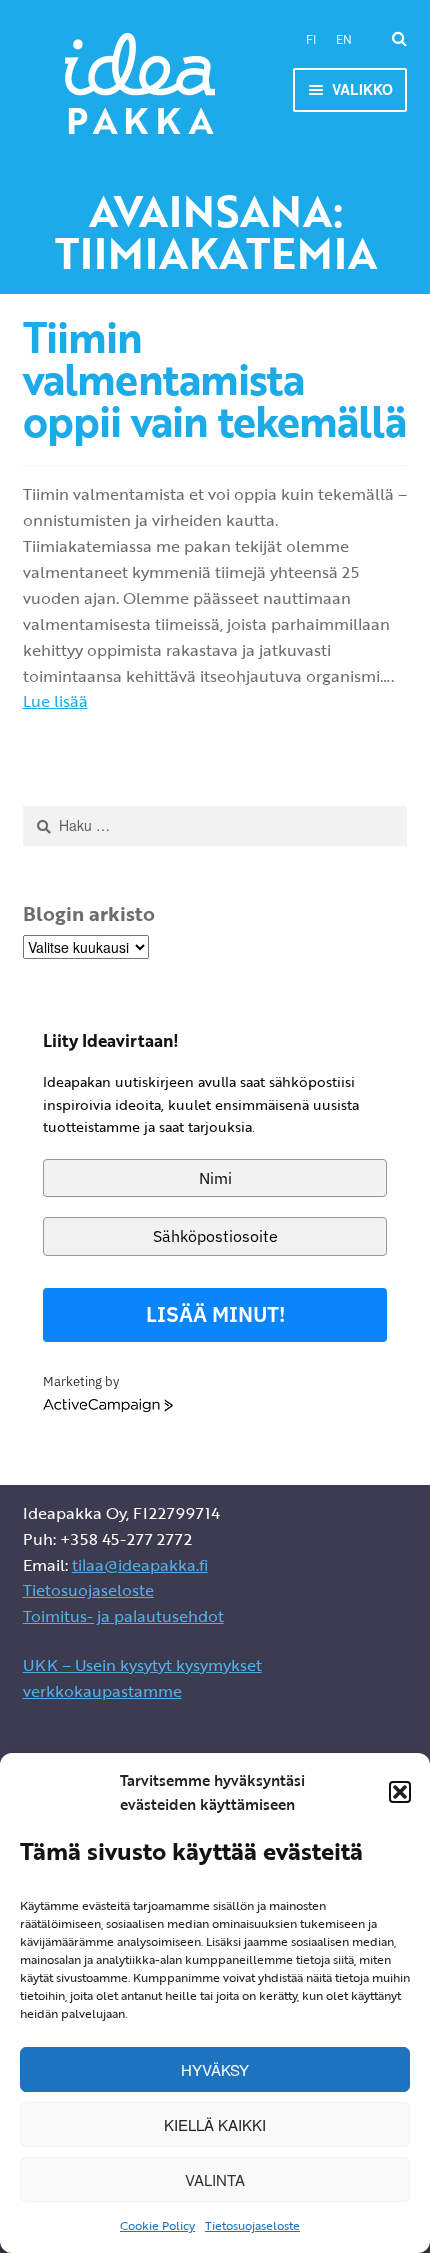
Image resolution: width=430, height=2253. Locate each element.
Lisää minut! (215, 1314)
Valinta (215, 2179)
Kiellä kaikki (215, 2124)
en (344, 39)
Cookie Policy (157, 2225)
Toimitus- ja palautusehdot (123, 1616)
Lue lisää (55, 701)
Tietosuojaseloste (252, 2225)
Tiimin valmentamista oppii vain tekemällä (214, 379)
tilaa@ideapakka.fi (140, 1565)
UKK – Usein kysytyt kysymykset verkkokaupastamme (142, 1678)
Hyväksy (215, 2069)
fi (311, 39)
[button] (400, 1792)
